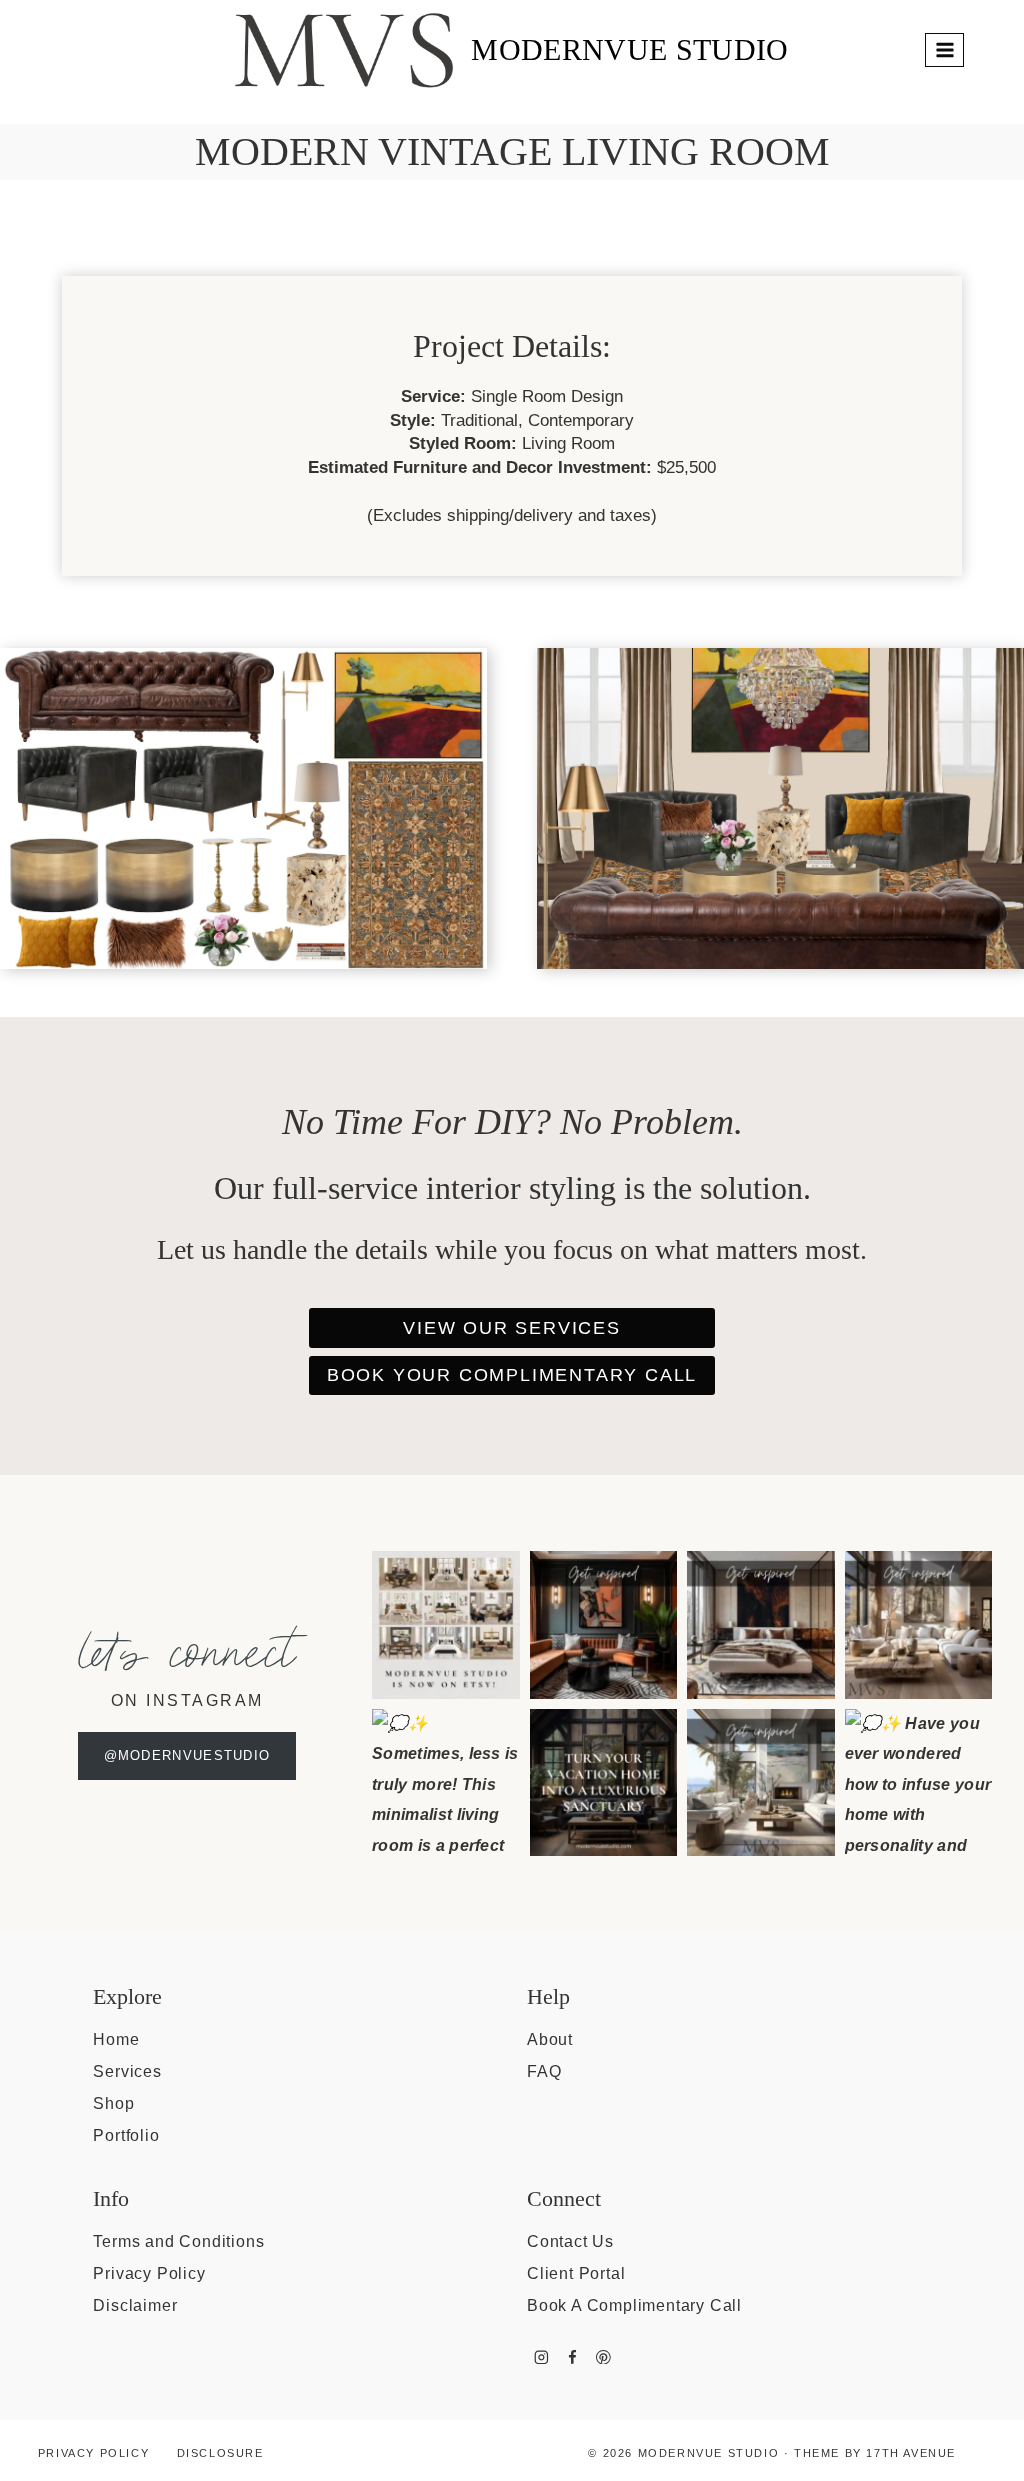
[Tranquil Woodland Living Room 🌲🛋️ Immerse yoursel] (919, 1625)
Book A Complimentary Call (634, 2305)
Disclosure (220, 2453)
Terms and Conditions (178, 2241)
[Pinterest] (603, 2356)
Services (127, 2071)
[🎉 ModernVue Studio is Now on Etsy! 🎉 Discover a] (446, 1625)
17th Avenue (911, 2453)
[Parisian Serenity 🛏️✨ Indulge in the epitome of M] (761, 1625)
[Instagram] (541, 2356)
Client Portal (576, 2273)
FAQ (544, 2071)
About (550, 2039)
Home (116, 2039)
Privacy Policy (149, 2273)
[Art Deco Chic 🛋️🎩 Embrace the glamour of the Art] (604, 1625)
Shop (113, 2103)
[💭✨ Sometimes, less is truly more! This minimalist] (446, 1783)
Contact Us (570, 2241)
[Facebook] (572, 2356)
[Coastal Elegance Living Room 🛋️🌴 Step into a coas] (761, 1783)
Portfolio (126, 2135)
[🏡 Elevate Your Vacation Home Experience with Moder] (604, 1783)
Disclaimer (135, 2305)
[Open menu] (944, 49)
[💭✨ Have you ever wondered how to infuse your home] (919, 1783)
